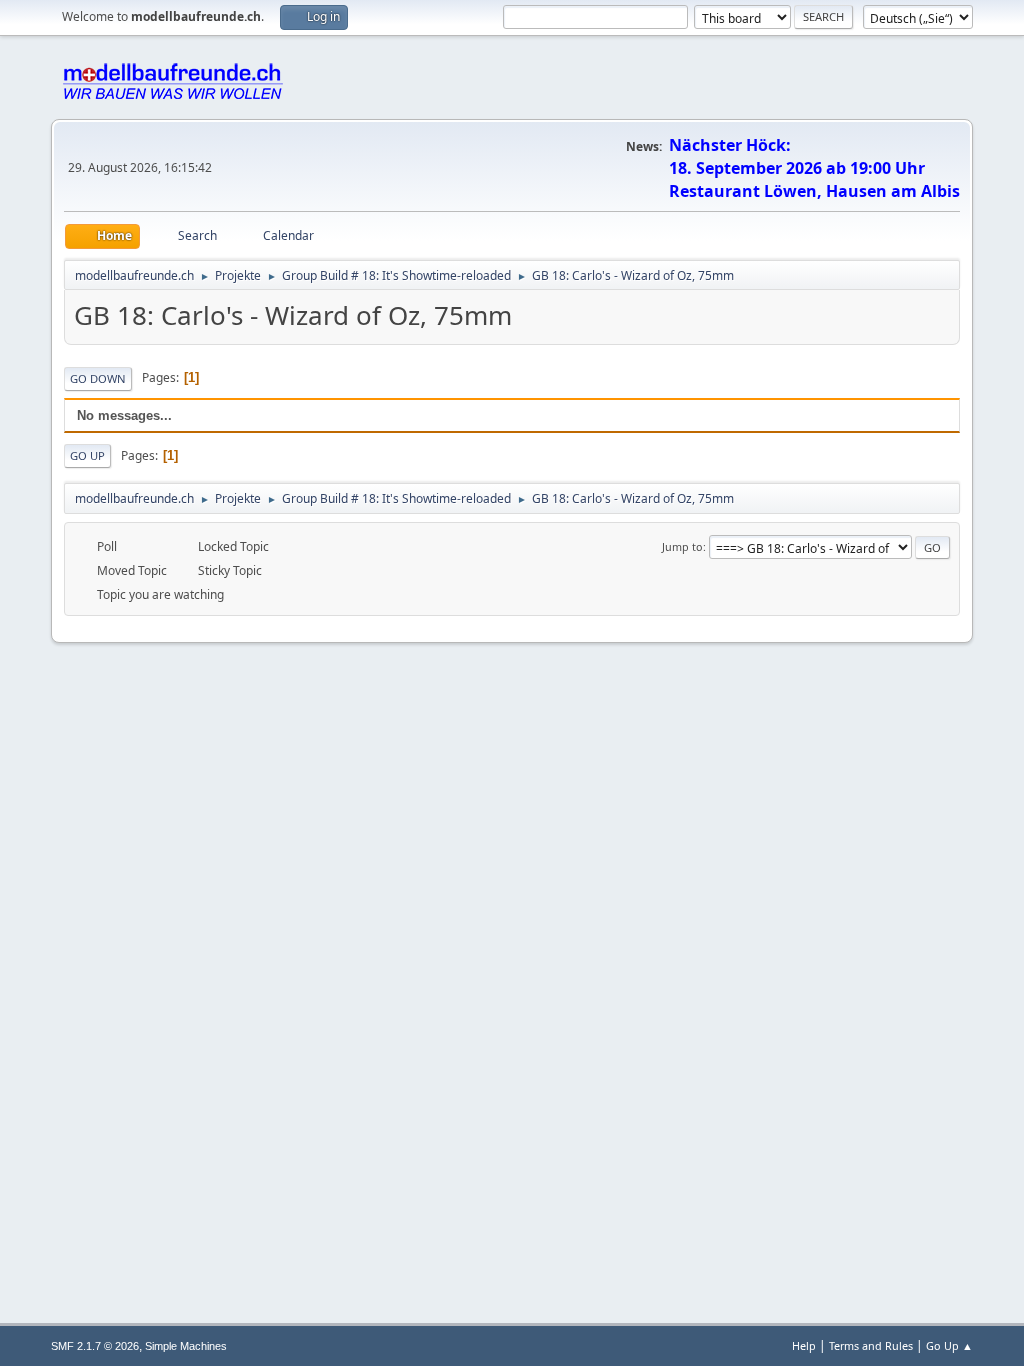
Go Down (98, 378)
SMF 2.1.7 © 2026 (95, 1346)
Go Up (87, 455)
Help (804, 1345)
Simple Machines (186, 1346)
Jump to (682, 546)
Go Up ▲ (949, 1345)
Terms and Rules (871, 1345)
